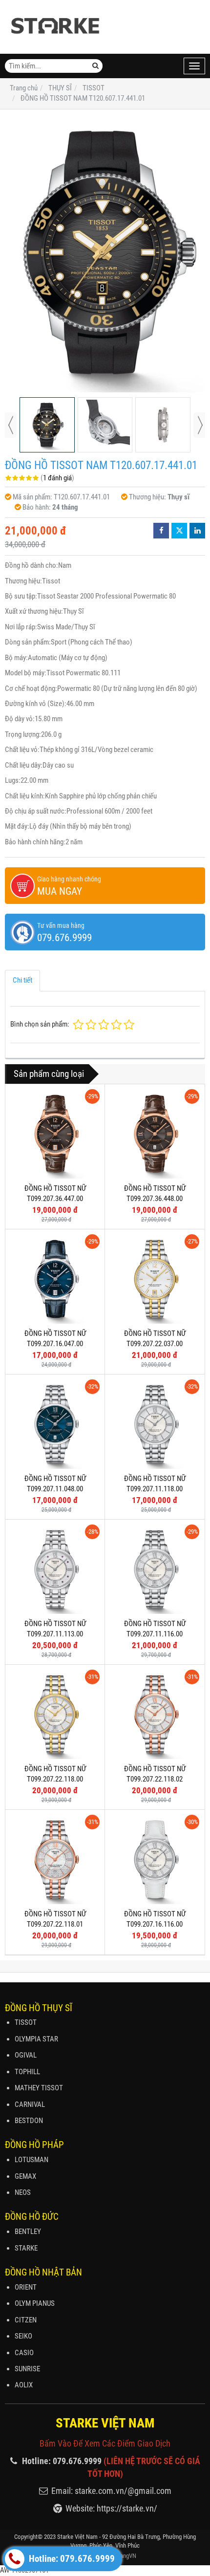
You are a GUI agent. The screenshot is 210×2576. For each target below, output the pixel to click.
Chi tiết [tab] (22, 980)
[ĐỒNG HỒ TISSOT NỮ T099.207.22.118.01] (55, 1859)
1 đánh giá (57, 478)
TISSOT (26, 2022)
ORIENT (26, 2287)
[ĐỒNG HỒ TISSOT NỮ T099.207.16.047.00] (55, 1279)
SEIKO (23, 2336)
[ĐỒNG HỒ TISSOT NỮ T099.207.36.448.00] (155, 1134)
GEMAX (25, 2176)
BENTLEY (28, 2232)
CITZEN (26, 2320)
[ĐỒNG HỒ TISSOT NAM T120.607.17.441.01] (105, 254)
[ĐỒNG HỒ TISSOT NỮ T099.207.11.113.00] (55, 1569)
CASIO (24, 2353)
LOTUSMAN (31, 2160)
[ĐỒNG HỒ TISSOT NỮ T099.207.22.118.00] (55, 1714)
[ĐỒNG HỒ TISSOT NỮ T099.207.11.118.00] (155, 1424)
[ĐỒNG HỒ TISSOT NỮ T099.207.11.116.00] (155, 1569)
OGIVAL (26, 2055)
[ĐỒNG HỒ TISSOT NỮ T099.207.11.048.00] (55, 1424)
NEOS (23, 2192)
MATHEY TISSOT (39, 2088)
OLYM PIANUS (35, 2303)
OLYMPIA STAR (36, 2039)
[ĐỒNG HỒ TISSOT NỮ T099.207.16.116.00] (155, 1859)
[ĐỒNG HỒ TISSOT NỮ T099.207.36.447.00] (55, 1134)
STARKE (26, 2248)
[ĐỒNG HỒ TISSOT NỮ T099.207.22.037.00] (155, 1279)
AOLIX (24, 2385)
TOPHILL (27, 2072)
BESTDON (29, 2121)
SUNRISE (27, 2369)
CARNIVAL (30, 2104)
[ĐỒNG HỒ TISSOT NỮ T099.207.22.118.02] (155, 1714)
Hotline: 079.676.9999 (71, 2559)
